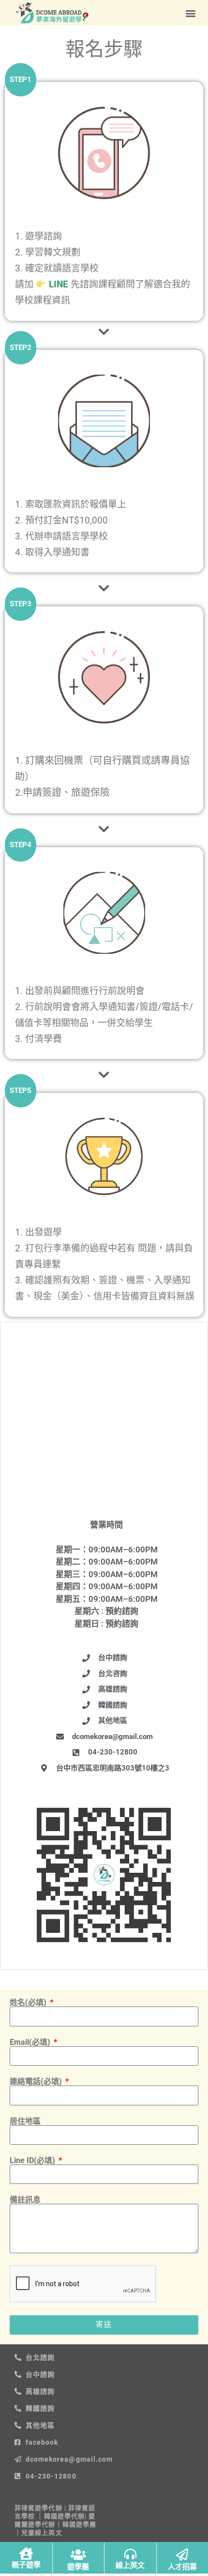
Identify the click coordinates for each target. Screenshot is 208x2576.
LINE (57, 284)
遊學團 (78, 2567)
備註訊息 (25, 2200)
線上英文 (130, 2565)
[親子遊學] (26, 2553)
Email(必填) (31, 2042)
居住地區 (25, 2121)
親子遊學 (26, 2565)
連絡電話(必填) (37, 2082)
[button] (190, 13)
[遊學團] (78, 2554)
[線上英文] (130, 2554)
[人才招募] (182, 2554)
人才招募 (182, 2567)
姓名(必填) (29, 2003)
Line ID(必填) (33, 2161)
